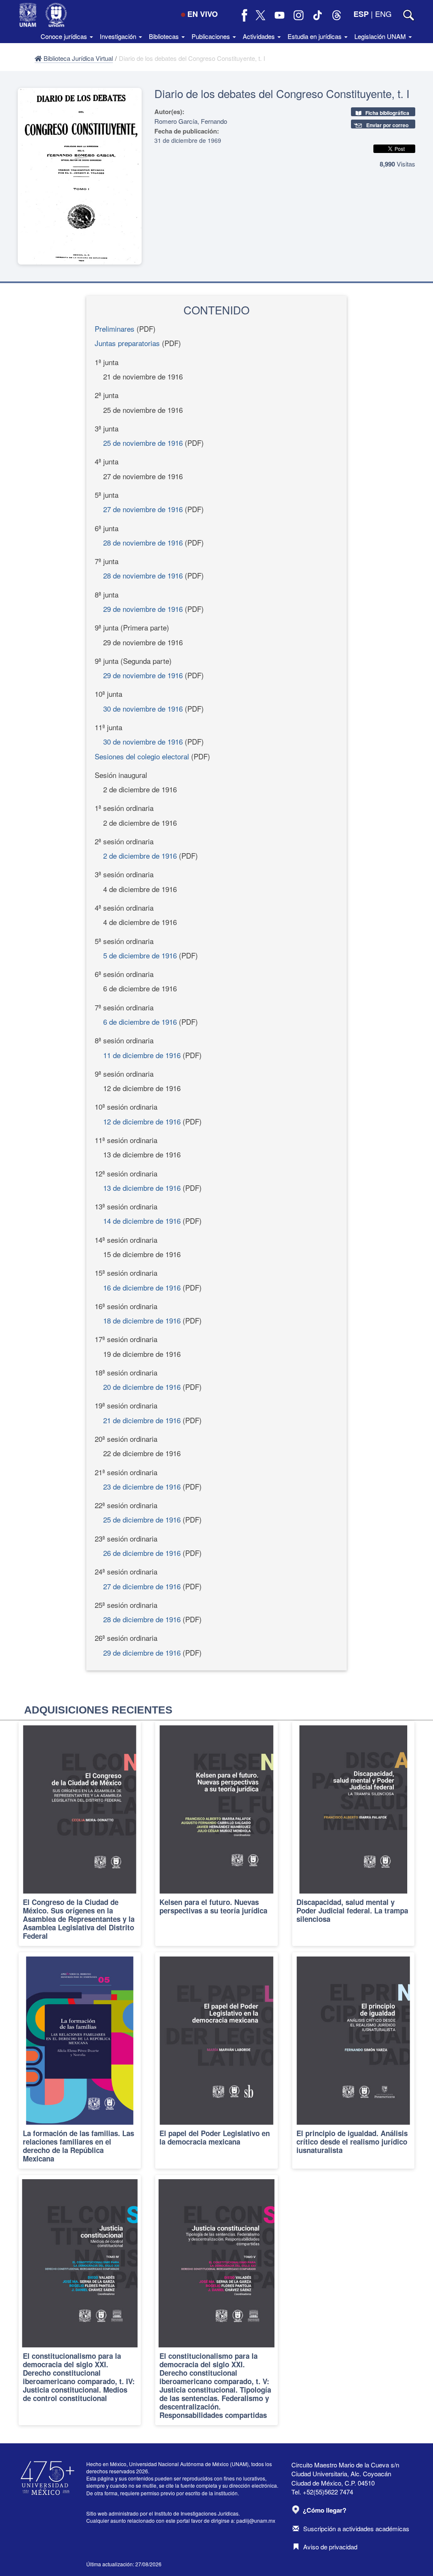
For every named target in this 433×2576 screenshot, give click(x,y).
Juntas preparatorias (127, 343)
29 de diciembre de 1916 (142, 1652)
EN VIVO (203, 14)
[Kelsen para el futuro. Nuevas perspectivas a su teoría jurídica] (216, 1834)
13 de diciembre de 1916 (142, 1188)
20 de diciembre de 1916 (142, 1387)
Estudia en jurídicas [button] (315, 36)
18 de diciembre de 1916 (142, 1320)
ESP (361, 14)
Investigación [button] (119, 36)
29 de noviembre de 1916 (143, 609)
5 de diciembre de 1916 (140, 955)
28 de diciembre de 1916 (142, 1619)
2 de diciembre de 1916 (140, 855)
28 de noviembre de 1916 (143, 542)
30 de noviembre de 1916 (143, 708)
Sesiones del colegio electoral (142, 756)
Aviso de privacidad (330, 2547)
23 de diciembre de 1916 (142, 1486)
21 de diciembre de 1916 (142, 1420)
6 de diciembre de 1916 (140, 1022)
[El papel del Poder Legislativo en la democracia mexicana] (216, 2060)
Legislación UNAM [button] (381, 36)
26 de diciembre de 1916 (142, 1553)
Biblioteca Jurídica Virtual (77, 58)
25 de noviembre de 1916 (143, 443)
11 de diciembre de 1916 (142, 1055)
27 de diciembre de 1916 (142, 1586)
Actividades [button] (260, 36)
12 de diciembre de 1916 (142, 1121)
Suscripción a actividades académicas (356, 2528)
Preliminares (115, 329)
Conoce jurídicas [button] (65, 36)
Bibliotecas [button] (165, 36)
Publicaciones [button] (212, 36)
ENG (383, 14)
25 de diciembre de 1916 (142, 1519)
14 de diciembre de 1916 (142, 1221)
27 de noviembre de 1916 (143, 509)
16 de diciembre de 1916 (142, 1287)
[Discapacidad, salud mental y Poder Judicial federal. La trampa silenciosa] (353, 1834)
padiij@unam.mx (256, 2520)
